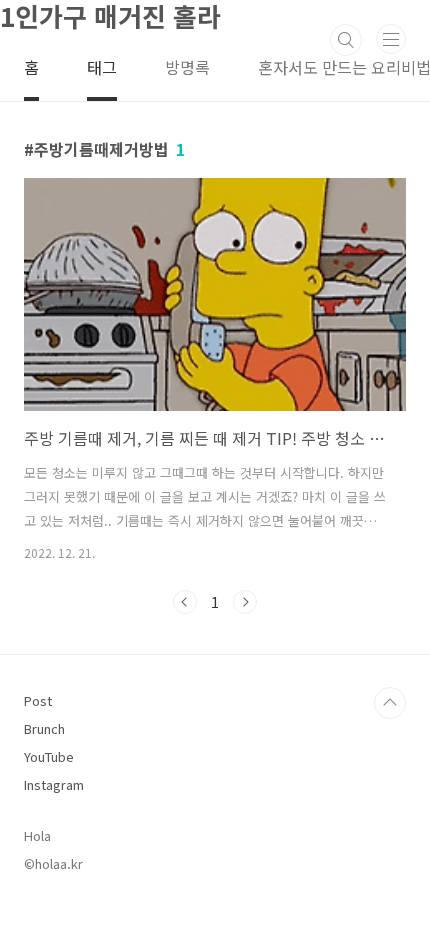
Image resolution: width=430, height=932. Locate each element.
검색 (346, 40)
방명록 (187, 67)
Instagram (54, 784)
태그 (102, 67)
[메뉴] (391, 39)
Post (38, 700)
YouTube (49, 756)
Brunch (44, 728)
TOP (390, 703)
